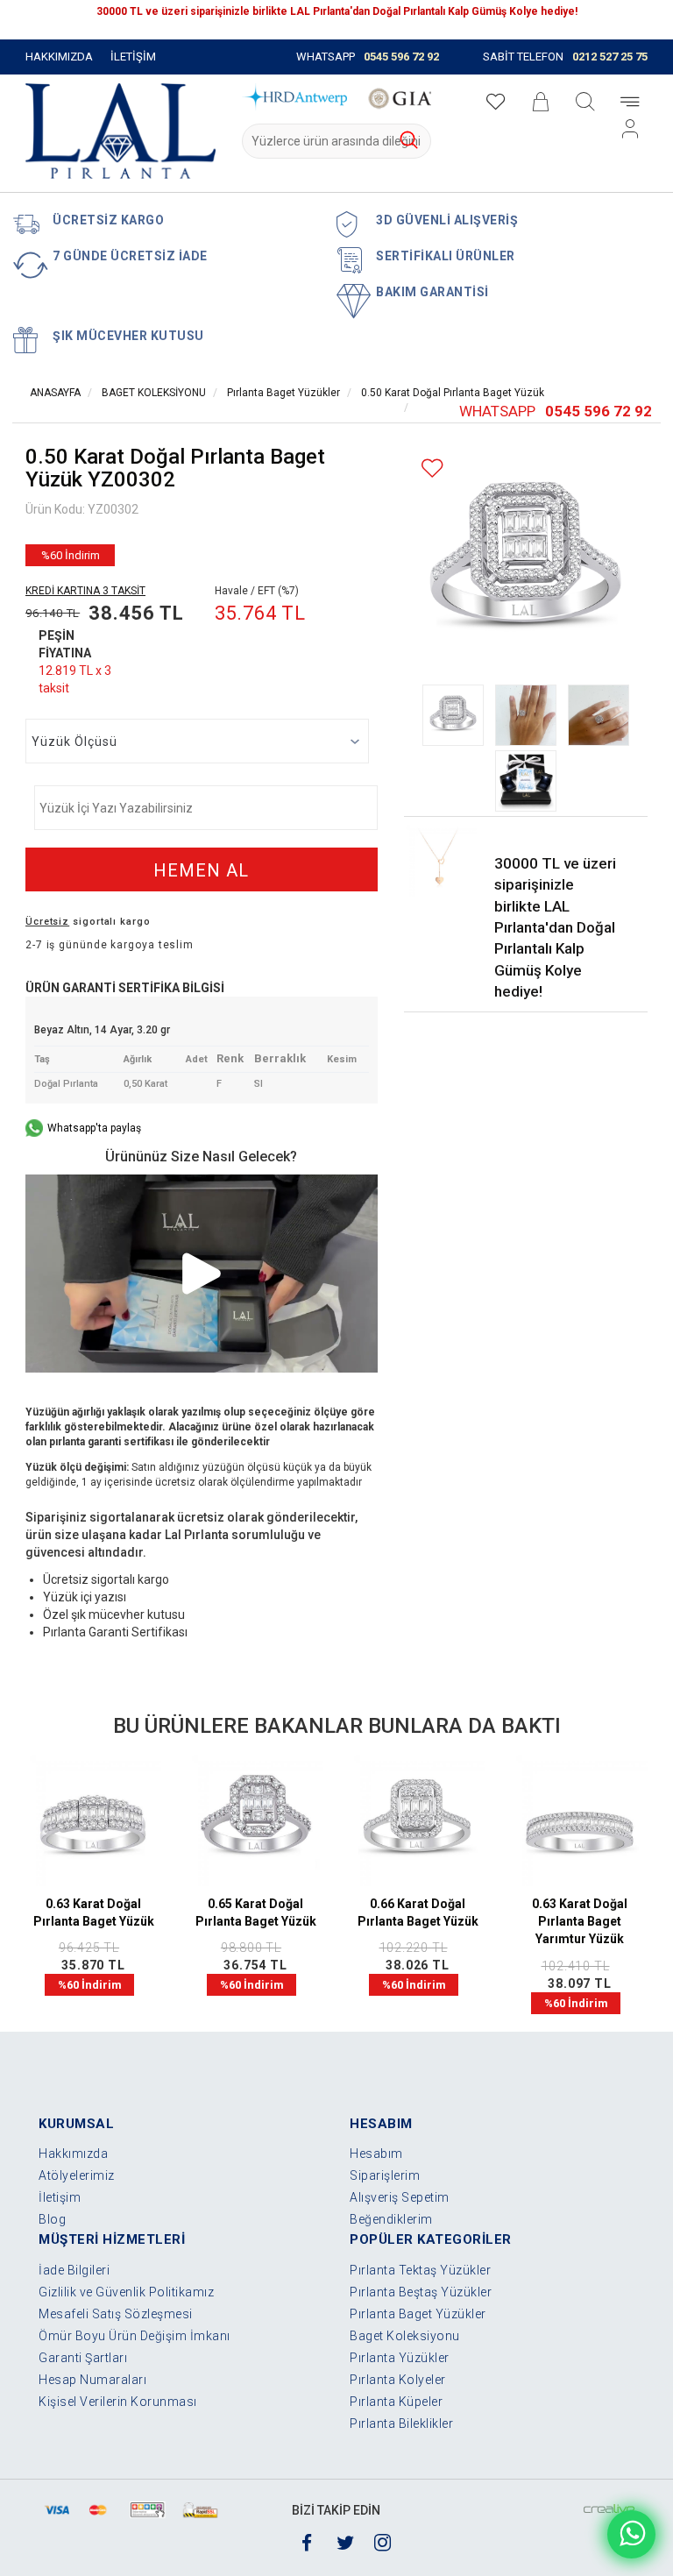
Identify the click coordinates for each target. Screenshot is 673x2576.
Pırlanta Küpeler (396, 2402)
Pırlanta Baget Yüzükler (283, 393)
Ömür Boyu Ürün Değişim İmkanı (135, 2336)
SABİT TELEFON (565, 57)
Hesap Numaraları (92, 2380)
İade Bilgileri (74, 2270)
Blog (52, 2219)
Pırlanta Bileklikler (401, 2423)
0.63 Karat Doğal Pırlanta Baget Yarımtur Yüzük (580, 1921)
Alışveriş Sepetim (400, 2197)
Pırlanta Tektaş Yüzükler (420, 2270)
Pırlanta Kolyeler (398, 2380)
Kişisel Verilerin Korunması (118, 2402)
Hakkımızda (73, 2154)
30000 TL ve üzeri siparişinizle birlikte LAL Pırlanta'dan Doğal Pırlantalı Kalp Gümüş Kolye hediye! (555, 927)
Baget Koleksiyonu (405, 2336)
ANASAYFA (55, 393)
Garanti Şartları (83, 2358)
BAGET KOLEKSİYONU (152, 393)
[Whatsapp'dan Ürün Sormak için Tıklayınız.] (631, 2534)
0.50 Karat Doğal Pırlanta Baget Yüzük (453, 393)
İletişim (60, 2197)
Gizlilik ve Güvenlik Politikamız (126, 2292)
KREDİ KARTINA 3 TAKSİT (85, 591)
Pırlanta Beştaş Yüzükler (421, 2292)
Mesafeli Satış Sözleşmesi (116, 2314)
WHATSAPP (368, 57)
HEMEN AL (201, 870)
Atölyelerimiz (77, 2175)
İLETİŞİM (133, 57)
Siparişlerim (385, 2175)
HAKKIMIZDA (59, 57)
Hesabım (376, 2154)
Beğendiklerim (391, 2219)
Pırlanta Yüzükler (400, 2358)
